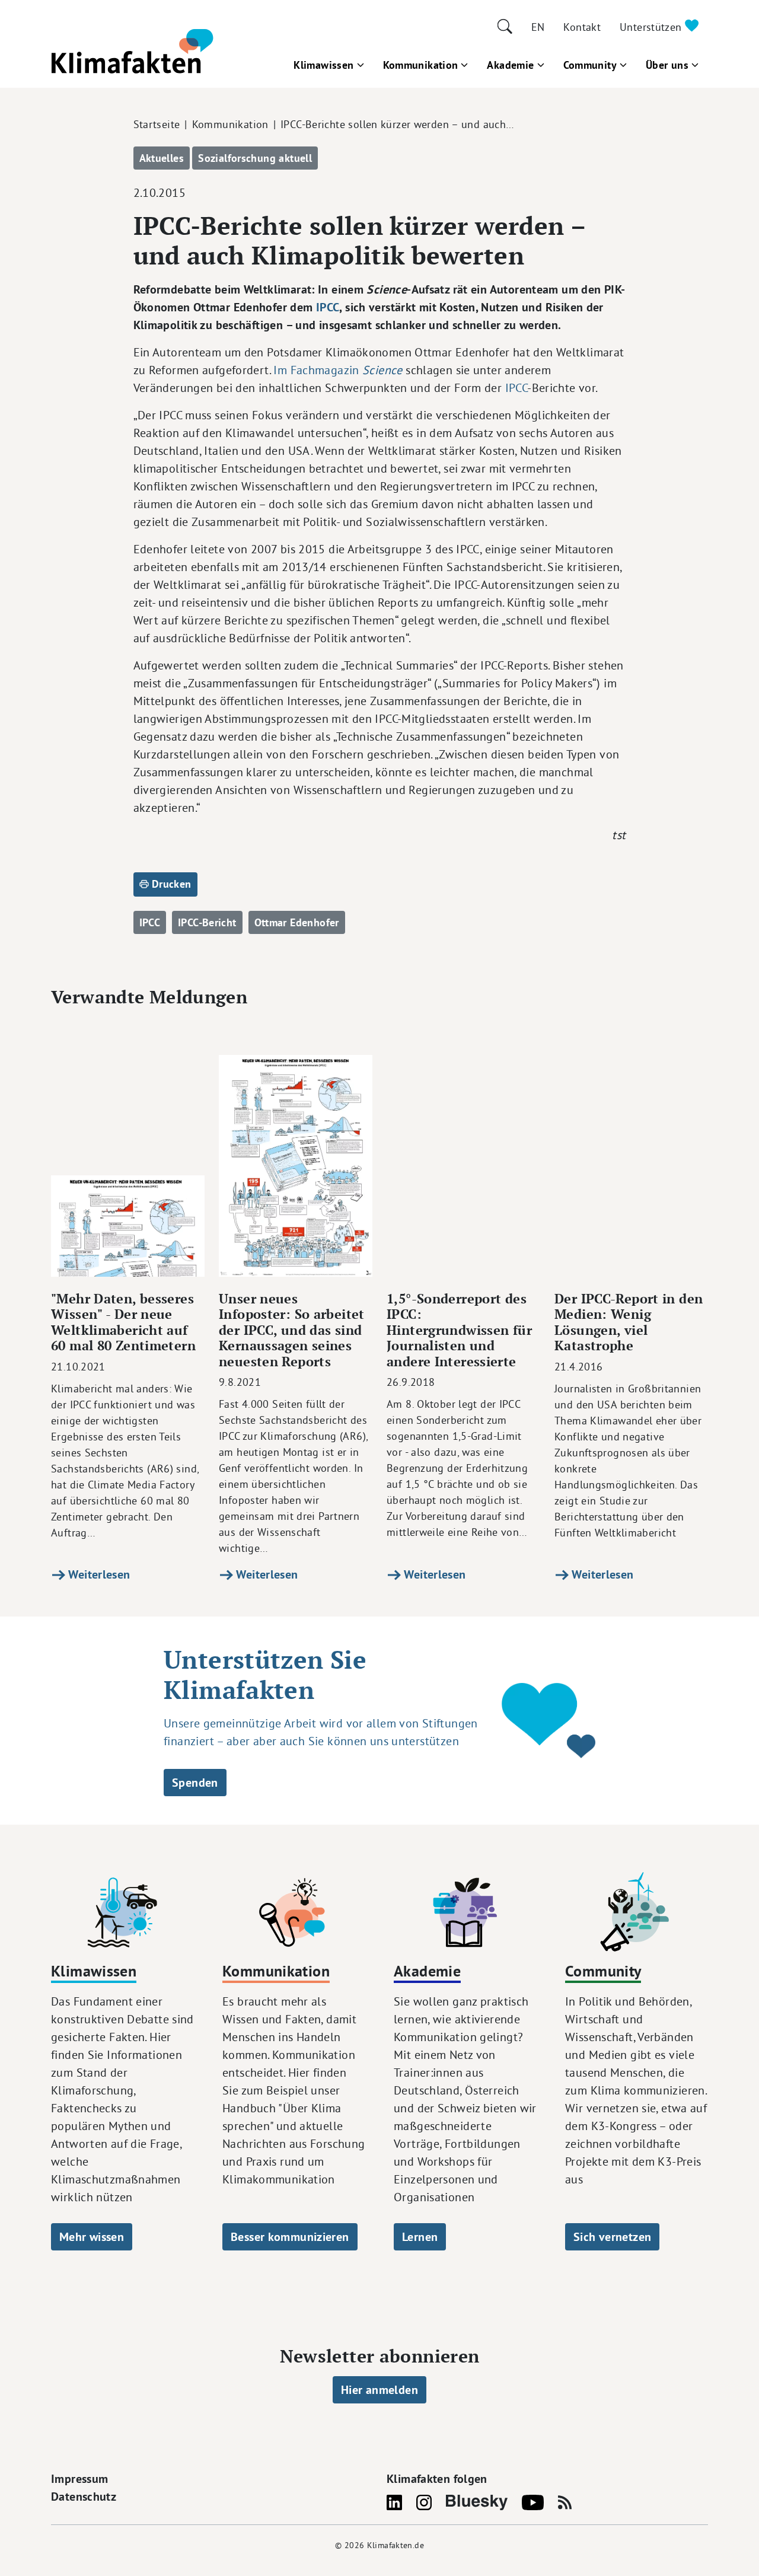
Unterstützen (652, 27)
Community (590, 65)
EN (538, 27)
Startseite (157, 124)
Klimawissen (323, 65)
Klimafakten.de (396, 2545)
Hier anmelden (379, 2390)
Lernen (420, 2237)
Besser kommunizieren (290, 2237)
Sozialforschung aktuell (255, 158)
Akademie (510, 65)
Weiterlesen (98, 1574)
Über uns (667, 65)
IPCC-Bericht (207, 922)
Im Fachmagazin (338, 370)
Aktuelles (162, 158)
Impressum (79, 2479)
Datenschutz (84, 2497)
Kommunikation (421, 65)
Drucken (170, 884)
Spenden (195, 1783)
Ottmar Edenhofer (297, 922)
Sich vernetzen (612, 2237)
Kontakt (582, 27)
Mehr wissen (92, 2237)
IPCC (328, 307)
